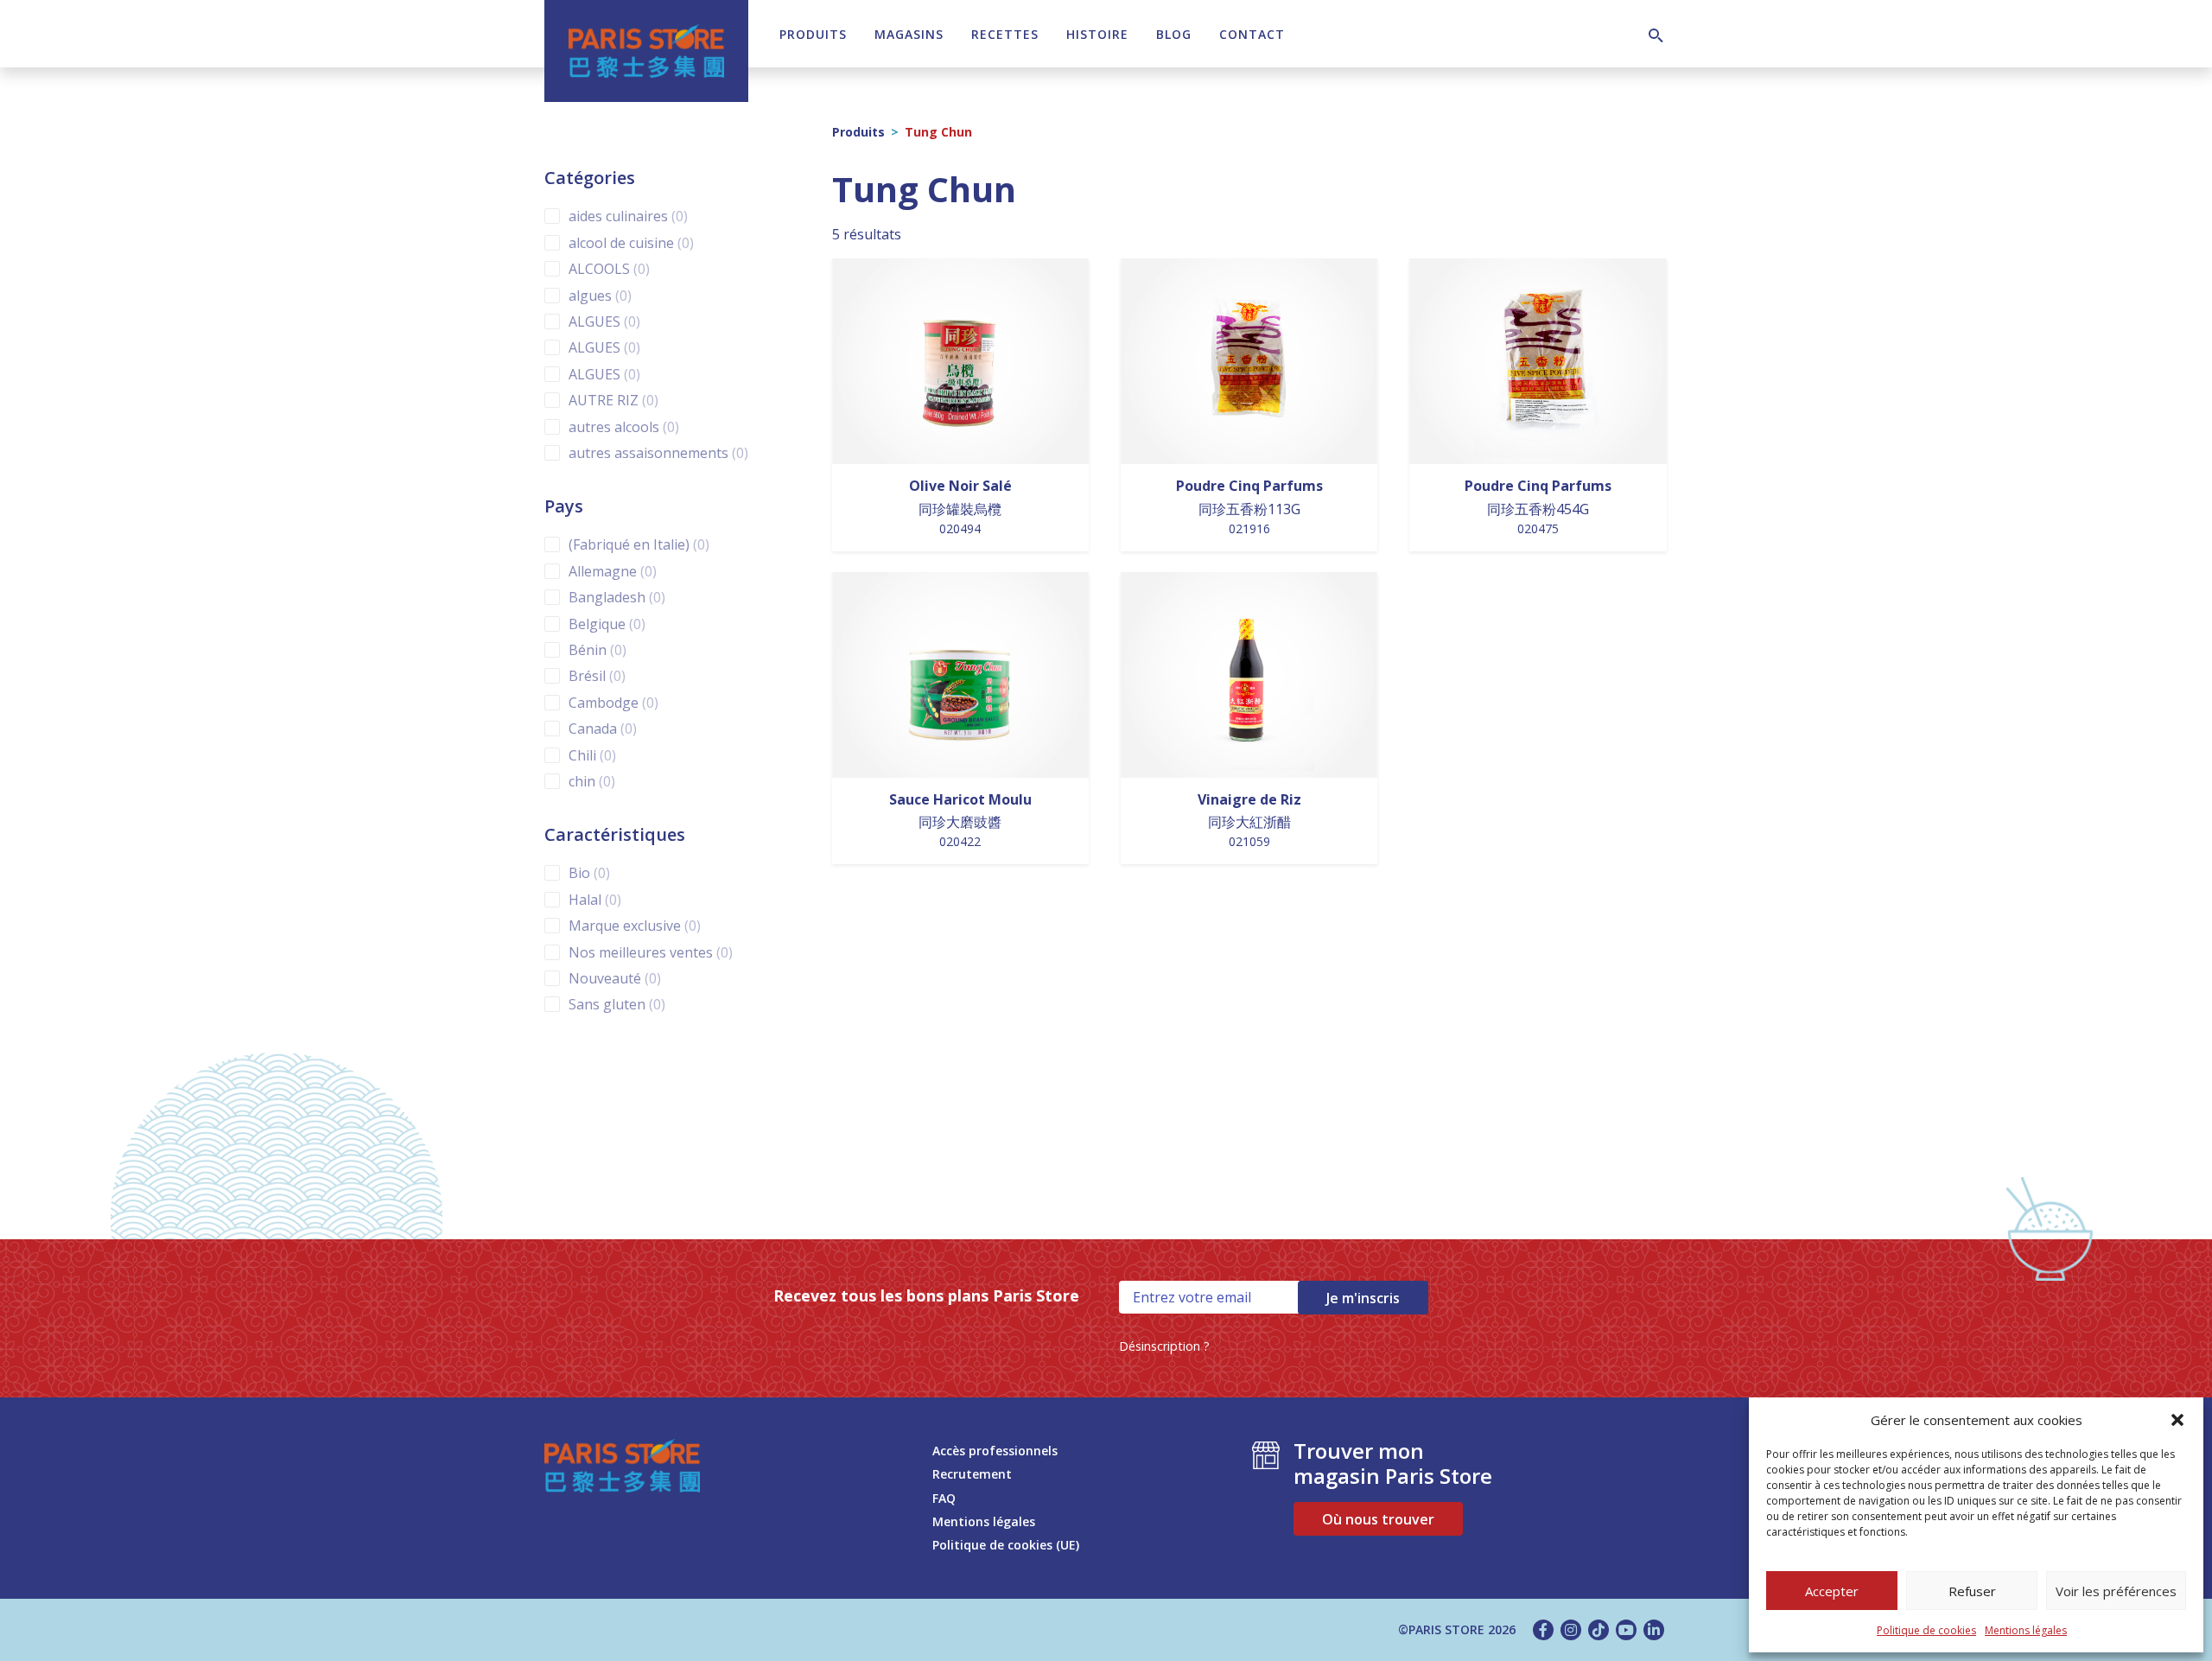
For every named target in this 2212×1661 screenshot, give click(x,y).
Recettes (1005, 34)
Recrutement (972, 1474)
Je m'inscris (1363, 1298)
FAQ (944, 1498)
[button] (2177, 1420)
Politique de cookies (1926, 1630)
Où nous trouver (1378, 1519)
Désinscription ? (1164, 1346)
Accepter (1832, 1591)
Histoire (1097, 34)
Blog (1174, 34)
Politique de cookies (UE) (1006, 1545)
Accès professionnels (995, 1451)
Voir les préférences (2116, 1591)
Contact (1252, 34)
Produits (813, 34)
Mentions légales (2026, 1630)
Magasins (909, 34)
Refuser (1972, 1591)
